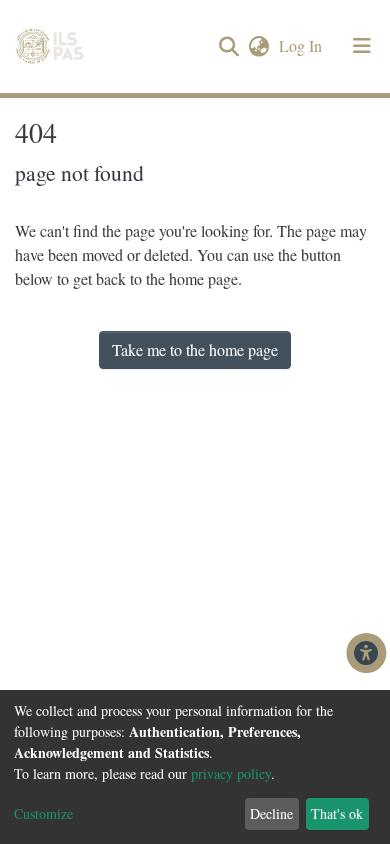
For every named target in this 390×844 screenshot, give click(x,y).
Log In (302, 45)
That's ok (337, 813)
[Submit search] (228, 47)
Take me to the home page (195, 349)
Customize (43, 813)
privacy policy (231, 773)
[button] (258, 46)
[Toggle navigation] (362, 46)
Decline (271, 813)
